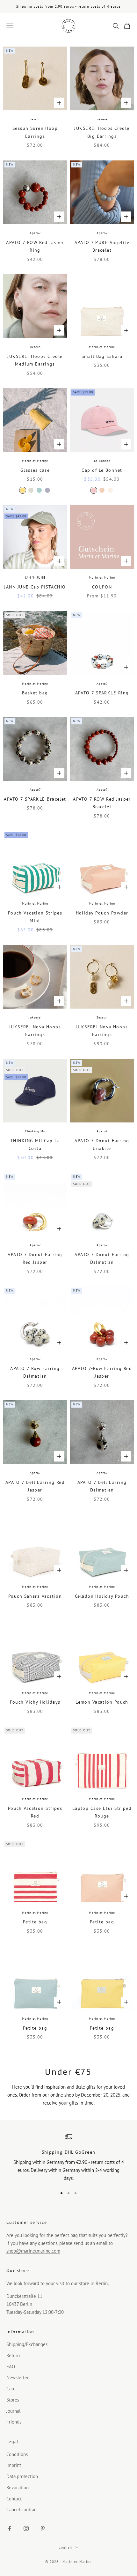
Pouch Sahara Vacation (35, 1596)
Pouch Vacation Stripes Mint (35, 917)
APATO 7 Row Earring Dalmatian (35, 1372)
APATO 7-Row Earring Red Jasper (102, 1372)
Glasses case (35, 470)
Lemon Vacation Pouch (102, 1702)
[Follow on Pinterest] (43, 2528)
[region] (68, 2158)
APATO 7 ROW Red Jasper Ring (35, 246)
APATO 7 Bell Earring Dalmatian (102, 1486)
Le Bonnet (102, 461)
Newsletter (18, 2377)
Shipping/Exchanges (27, 2344)
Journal (13, 2411)
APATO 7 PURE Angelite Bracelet (102, 246)
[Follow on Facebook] (10, 2528)
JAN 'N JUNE (35, 577)
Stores (13, 2400)
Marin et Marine (102, 347)
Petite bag (35, 1922)
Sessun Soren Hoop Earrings (35, 132)
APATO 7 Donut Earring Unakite (102, 1144)
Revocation (18, 2487)
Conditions (17, 2454)
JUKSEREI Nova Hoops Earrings (35, 1030)
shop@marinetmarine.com (33, 2251)
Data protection (22, 2476)
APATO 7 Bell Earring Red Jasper (35, 1486)
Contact (14, 2499)
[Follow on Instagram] (26, 2528)
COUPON (102, 587)
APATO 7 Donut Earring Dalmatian (102, 1258)
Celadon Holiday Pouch (102, 1596)
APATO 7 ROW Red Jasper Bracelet (102, 803)
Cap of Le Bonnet (102, 470)
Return (13, 2355)
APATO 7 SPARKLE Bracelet (35, 799)
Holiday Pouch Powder (102, 913)
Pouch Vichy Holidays (35, 1702)
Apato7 (35, 233)
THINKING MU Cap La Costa (35, 1144)
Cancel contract (22, 2509)
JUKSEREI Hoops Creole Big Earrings (102, 132)
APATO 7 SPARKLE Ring (102, 693)
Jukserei (102, 119)
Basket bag (35, 693)
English (65, 2547)
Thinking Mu (35, 1131)
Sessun (35, 119)
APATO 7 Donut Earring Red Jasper (35, 1258)
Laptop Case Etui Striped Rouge (102, 1812)
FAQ (11, 2367)
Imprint (14, 2465)
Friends (14, 2422)
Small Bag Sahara (102, 356)
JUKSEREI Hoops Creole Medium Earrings (35, 360)
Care (11, 2389)
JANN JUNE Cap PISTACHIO (35, 587)
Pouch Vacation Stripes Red (35, 1812)
